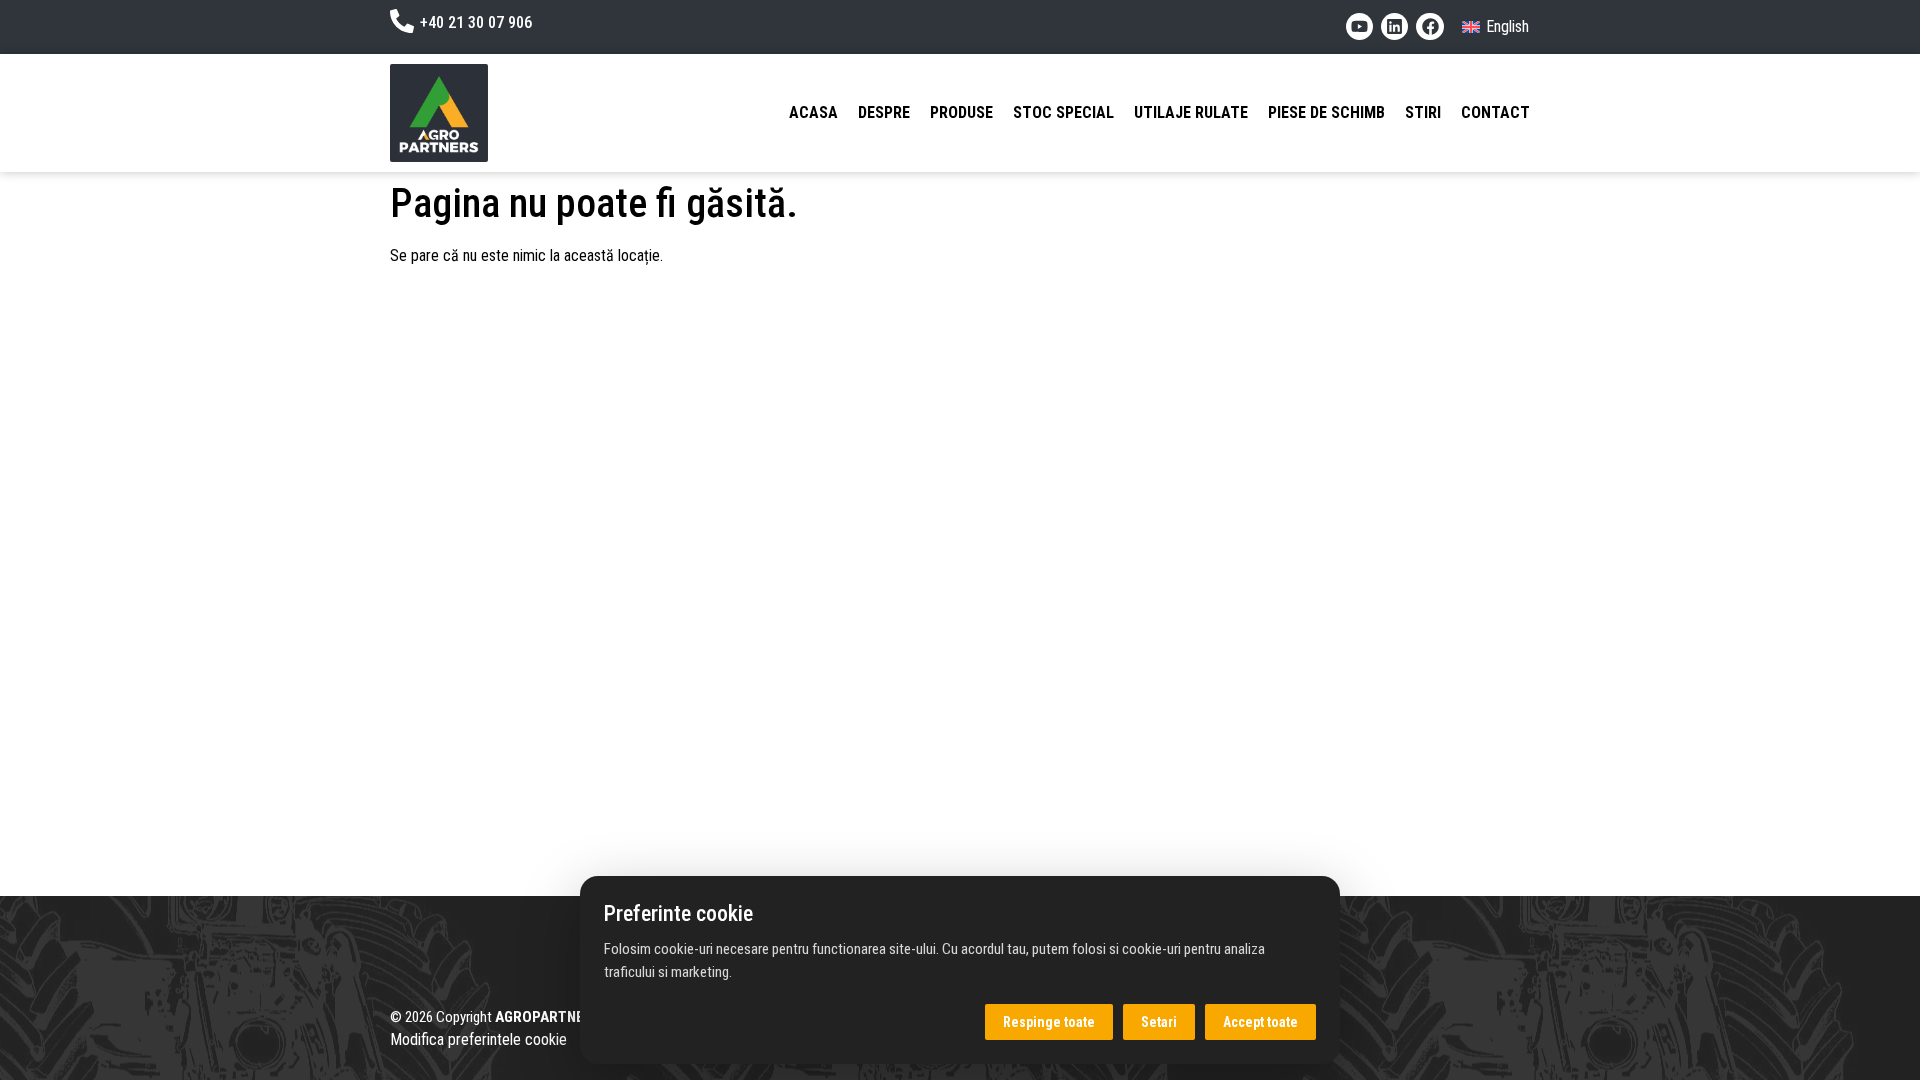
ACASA (813, 112)
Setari (1159, 1022)
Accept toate (1260, 1022)
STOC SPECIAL (1063, 112)
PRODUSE (961, 112)
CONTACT (1495, 112)
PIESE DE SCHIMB (1326, 112)
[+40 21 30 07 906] (402, 21)
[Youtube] (1359, 26)
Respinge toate (1049, 1022)
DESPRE (884, 112)
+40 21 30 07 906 (476, 22)
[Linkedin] (1394, 26)
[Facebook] (1429, 26)
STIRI (1423, 112)
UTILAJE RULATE (1191, 112)
